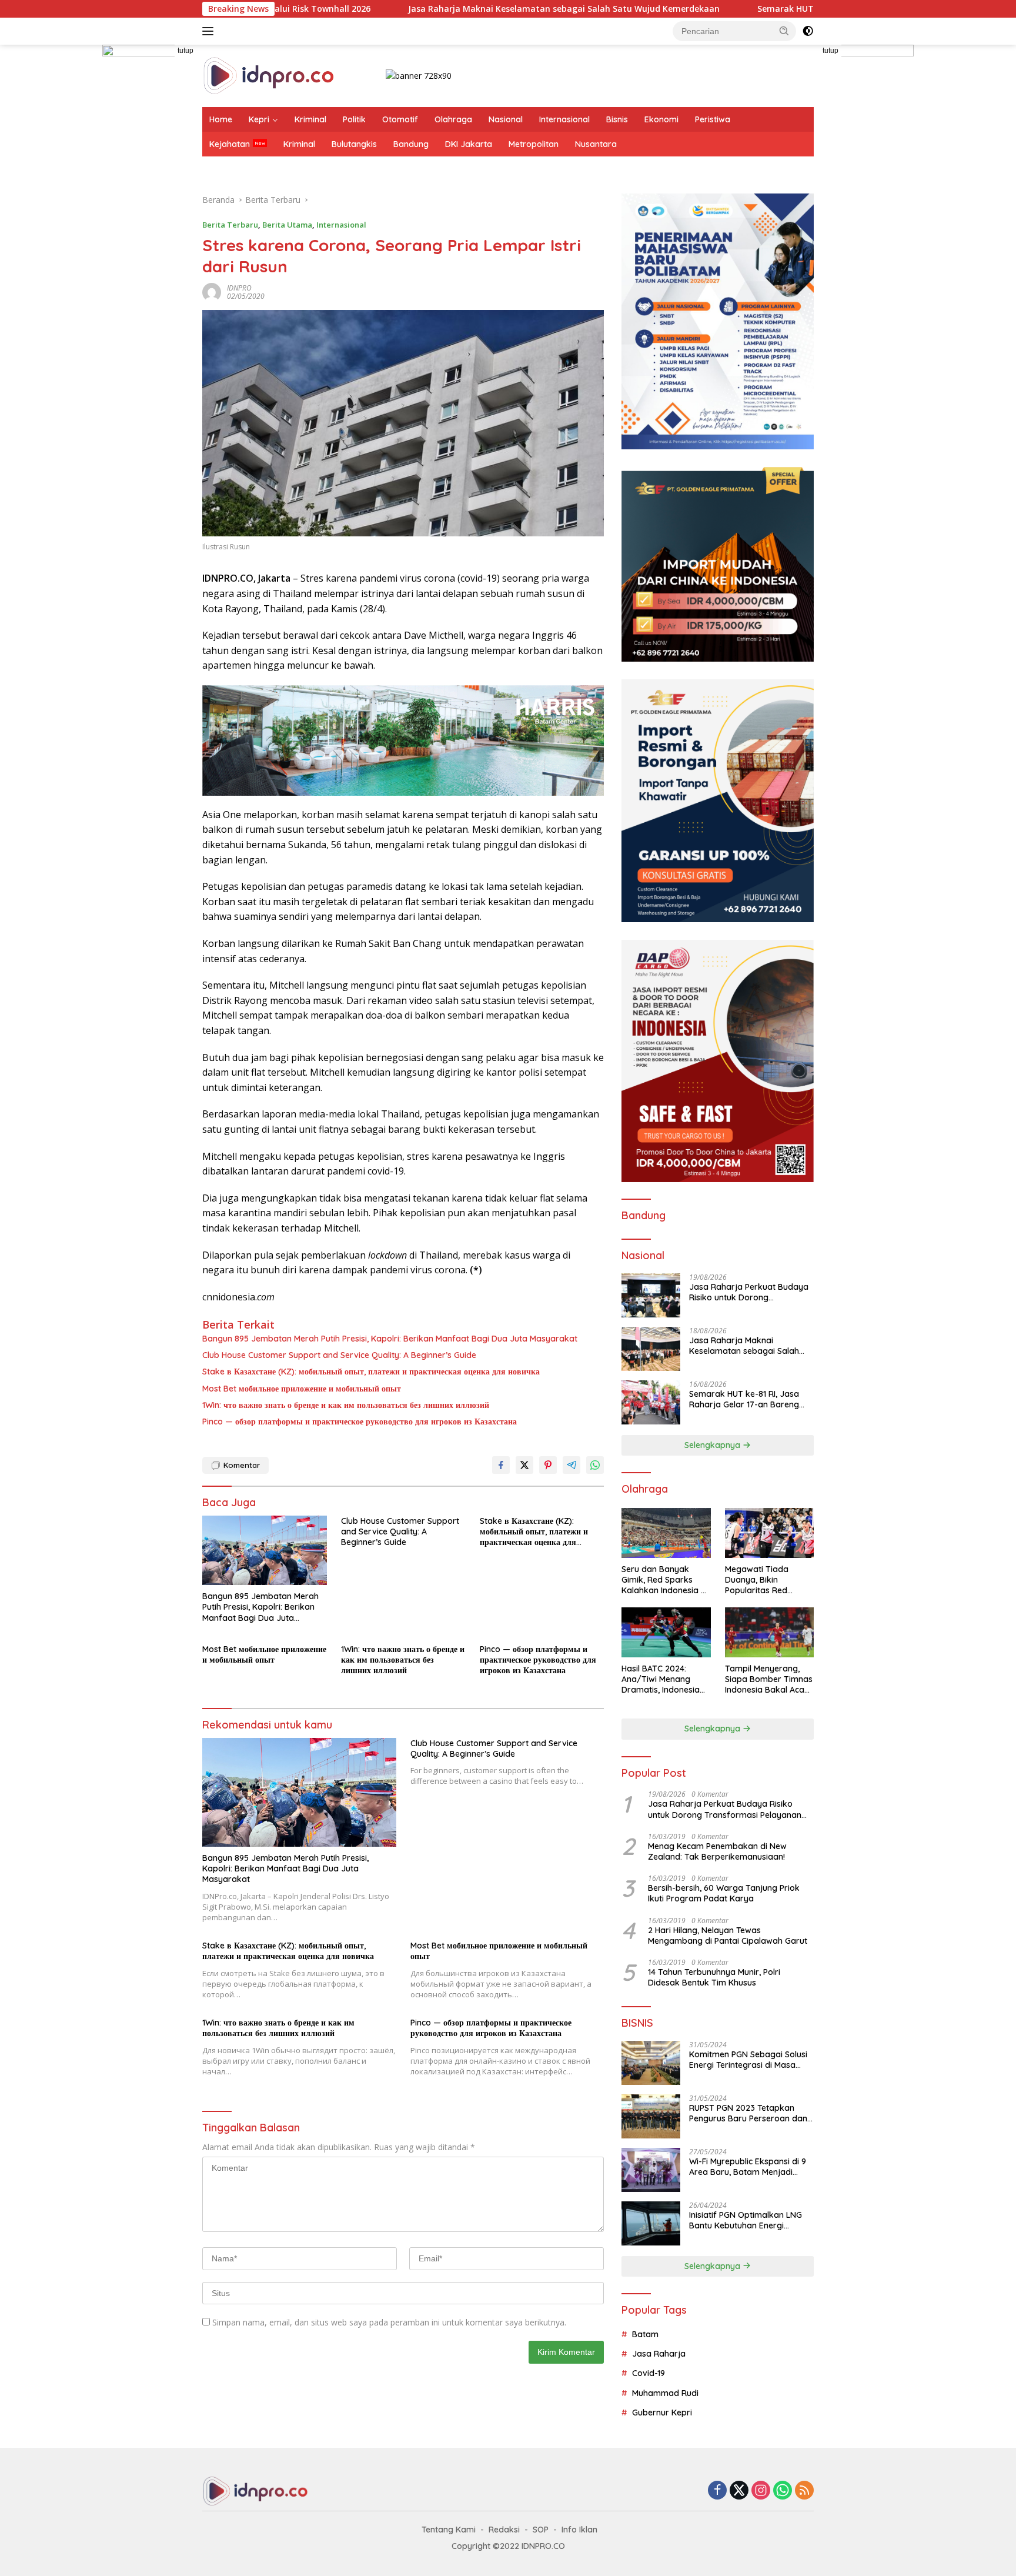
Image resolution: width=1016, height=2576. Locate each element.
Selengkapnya (713, 1445)
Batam (645, 2334)
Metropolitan (534, 144)
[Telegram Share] (571, 1465)
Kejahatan (230, 144)
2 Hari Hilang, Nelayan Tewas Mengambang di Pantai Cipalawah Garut (728, 1936)
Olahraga (453, 119)
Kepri (259, 119)
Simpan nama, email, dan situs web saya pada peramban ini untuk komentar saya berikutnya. (389, 2322)
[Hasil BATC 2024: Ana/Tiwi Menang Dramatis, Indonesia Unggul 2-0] (666, 1632)
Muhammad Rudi (665, 2393)
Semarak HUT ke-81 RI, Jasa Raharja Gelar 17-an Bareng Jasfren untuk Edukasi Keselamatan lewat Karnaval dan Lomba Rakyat (746, 1399)
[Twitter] (739, 2491)
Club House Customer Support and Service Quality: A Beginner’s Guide (339, 1355)
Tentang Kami (449, 2530)
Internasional (564, 119)
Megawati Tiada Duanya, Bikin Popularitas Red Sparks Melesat (757, 1580)
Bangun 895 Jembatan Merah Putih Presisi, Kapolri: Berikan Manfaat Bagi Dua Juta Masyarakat (390, 1339)
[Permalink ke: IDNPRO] (212, 291)
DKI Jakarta (469, 144)
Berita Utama (287, 225)
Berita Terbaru (230, 225)
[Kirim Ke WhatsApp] (595, 1465)
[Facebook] (717, 2491)
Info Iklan (579, 2530)
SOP (541, 2530)
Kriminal (310, 119)
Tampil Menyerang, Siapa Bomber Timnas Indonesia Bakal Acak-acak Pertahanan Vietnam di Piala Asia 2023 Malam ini (769, 1679)
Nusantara (596, 144)
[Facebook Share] (501, 1465)
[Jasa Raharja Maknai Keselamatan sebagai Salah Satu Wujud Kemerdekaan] (651, 1349)
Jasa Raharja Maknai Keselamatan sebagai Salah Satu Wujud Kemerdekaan (415, 9)
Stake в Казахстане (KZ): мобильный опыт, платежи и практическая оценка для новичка (371, 1372)
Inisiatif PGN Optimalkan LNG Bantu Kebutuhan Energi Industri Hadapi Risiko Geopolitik (746, 2220)
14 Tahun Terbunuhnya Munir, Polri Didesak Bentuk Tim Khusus (714, 1977)
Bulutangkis (354, 144)
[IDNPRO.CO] (268, 75)
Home (221, 119)
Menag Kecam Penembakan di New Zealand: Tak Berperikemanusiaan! (717, 1851)
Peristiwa (713, 119)
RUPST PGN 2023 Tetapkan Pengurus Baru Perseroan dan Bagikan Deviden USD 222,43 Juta (748, 2113)
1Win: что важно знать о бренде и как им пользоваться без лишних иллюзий (346, 1405)
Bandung (411, 144)
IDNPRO (239, 288)
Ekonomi (661, 119)
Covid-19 (649, 2373)
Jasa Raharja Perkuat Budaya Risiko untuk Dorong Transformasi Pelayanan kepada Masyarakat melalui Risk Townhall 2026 (749, 1292)
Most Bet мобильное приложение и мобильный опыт (302, 1389)
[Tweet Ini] (524, 1465)
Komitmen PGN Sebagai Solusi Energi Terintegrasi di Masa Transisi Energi (748, 2060)
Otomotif (400, 119)
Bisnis (617, 119)
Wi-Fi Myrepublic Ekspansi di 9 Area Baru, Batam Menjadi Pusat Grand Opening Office (748, 2167)
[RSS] (804, 2491)
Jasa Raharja (659, 2354)
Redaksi (504, 2530)
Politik (354, 119)
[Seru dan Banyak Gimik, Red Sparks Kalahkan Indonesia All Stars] (666, 1533)
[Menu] (210, 31)
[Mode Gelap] (808, 31)
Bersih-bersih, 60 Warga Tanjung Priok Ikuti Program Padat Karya (724, 1893)
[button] (784, 31)
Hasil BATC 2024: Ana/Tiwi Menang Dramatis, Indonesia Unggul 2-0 (661, 1679)
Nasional (506, 119)
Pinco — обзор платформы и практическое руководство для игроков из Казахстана (360, 1422)
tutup (186, 51)
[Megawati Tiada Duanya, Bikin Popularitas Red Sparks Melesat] (769, 1533)
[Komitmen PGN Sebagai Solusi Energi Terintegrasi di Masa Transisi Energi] (651, 2063)
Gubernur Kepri (662, 2413)
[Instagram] (761, 2491)
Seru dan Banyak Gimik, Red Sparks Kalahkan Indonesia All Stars (666, 1580)
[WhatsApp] (783, 2491)
